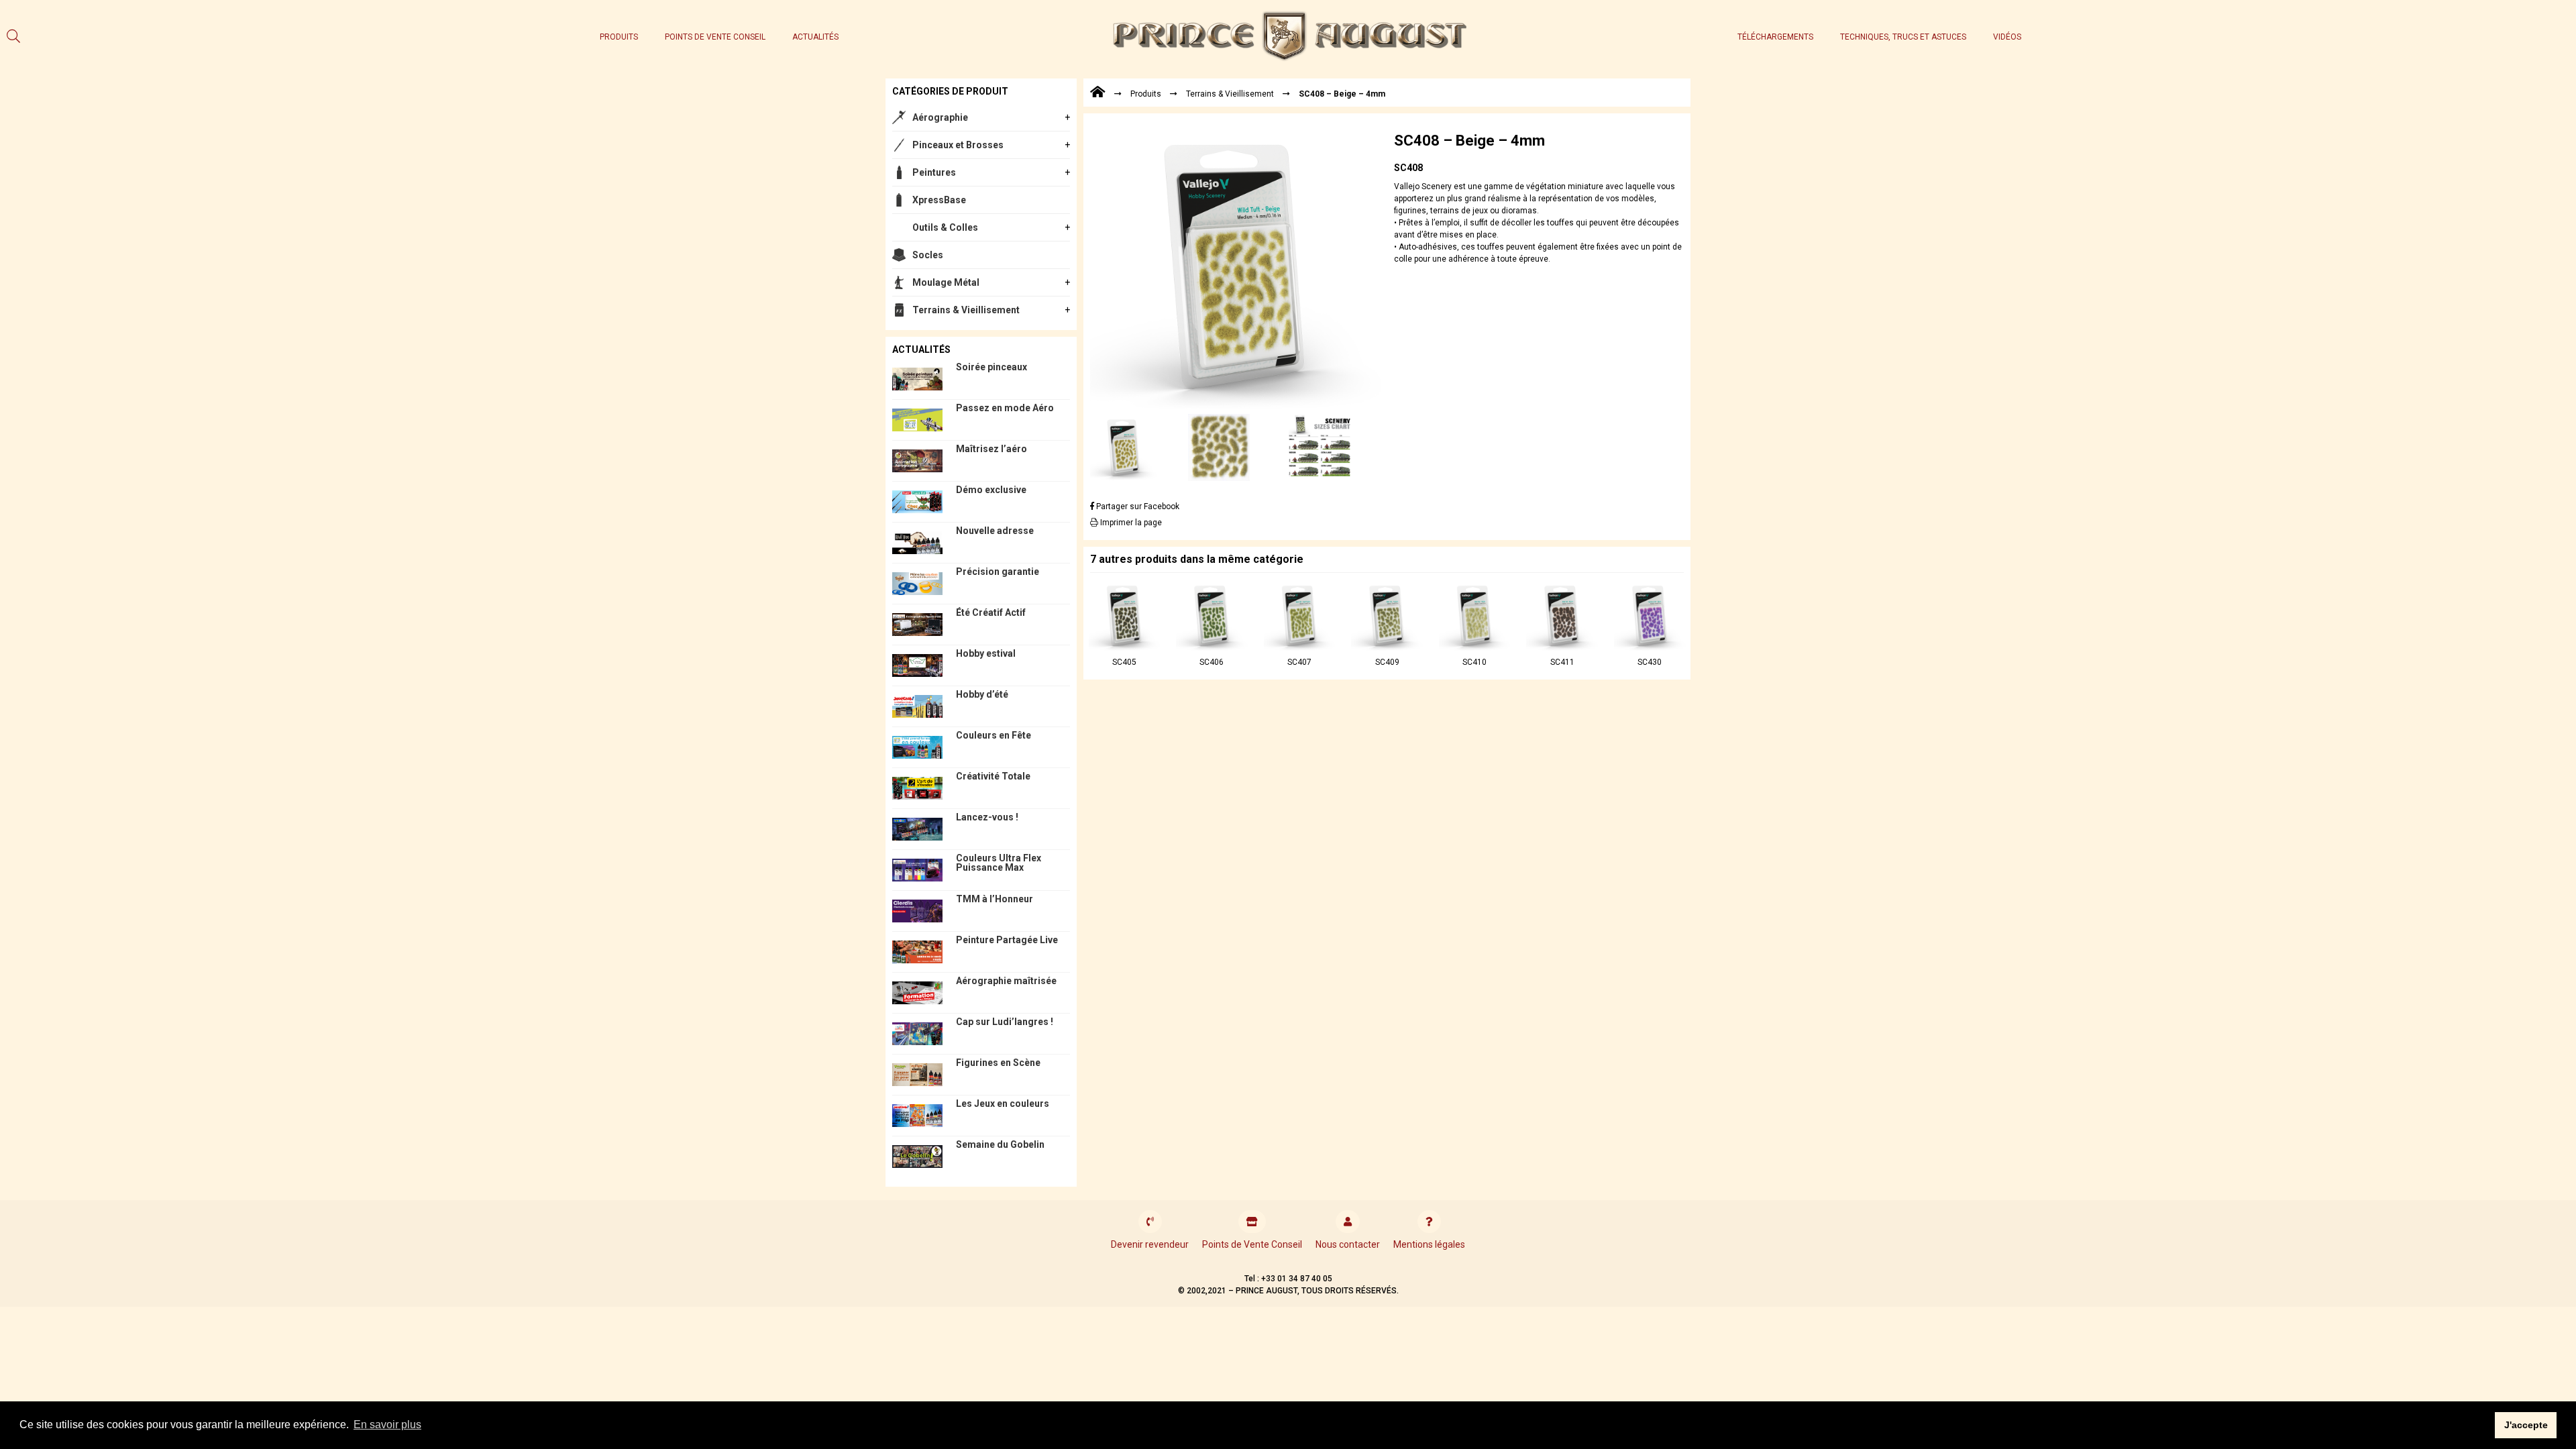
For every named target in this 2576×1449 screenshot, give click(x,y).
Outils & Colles (945, 227)
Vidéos (2007, 37)
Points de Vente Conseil (715, 37)
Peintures (934, 172)
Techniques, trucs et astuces (1903, 37)
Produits (619, 37)
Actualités (815, 37)
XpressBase (939, 200)
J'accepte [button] (2526, 1425)
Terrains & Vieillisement (966, 310)
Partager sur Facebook (1137, 506)
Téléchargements (1775, 37)
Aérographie (940, 117)
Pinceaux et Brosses (958, 145)
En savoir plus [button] (387, 1425)
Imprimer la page (1130, 523)
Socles (928, 255)
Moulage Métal (946, 282)
